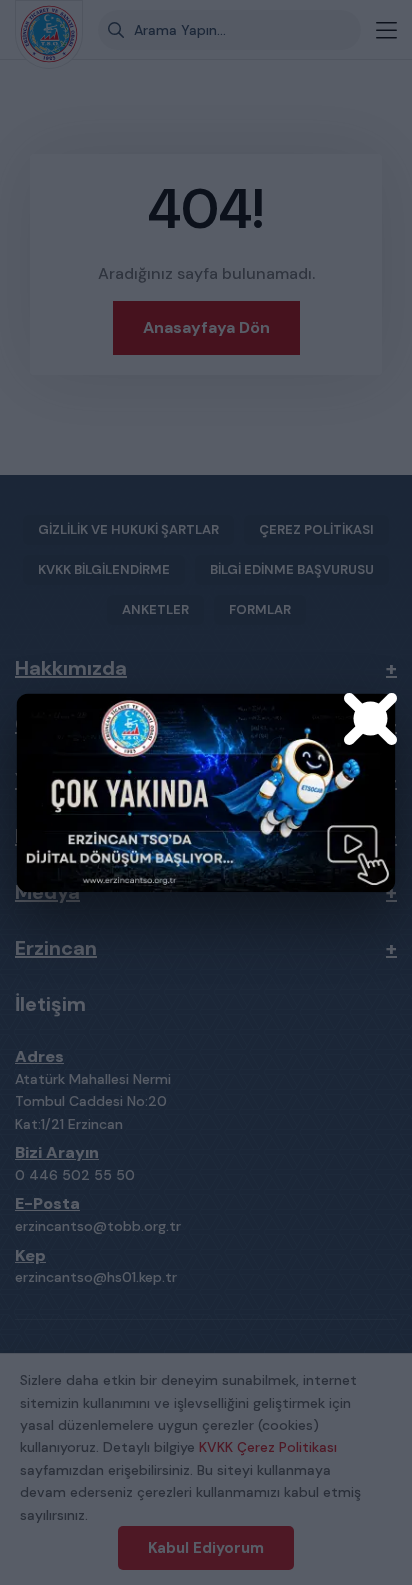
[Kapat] (371, 718)
